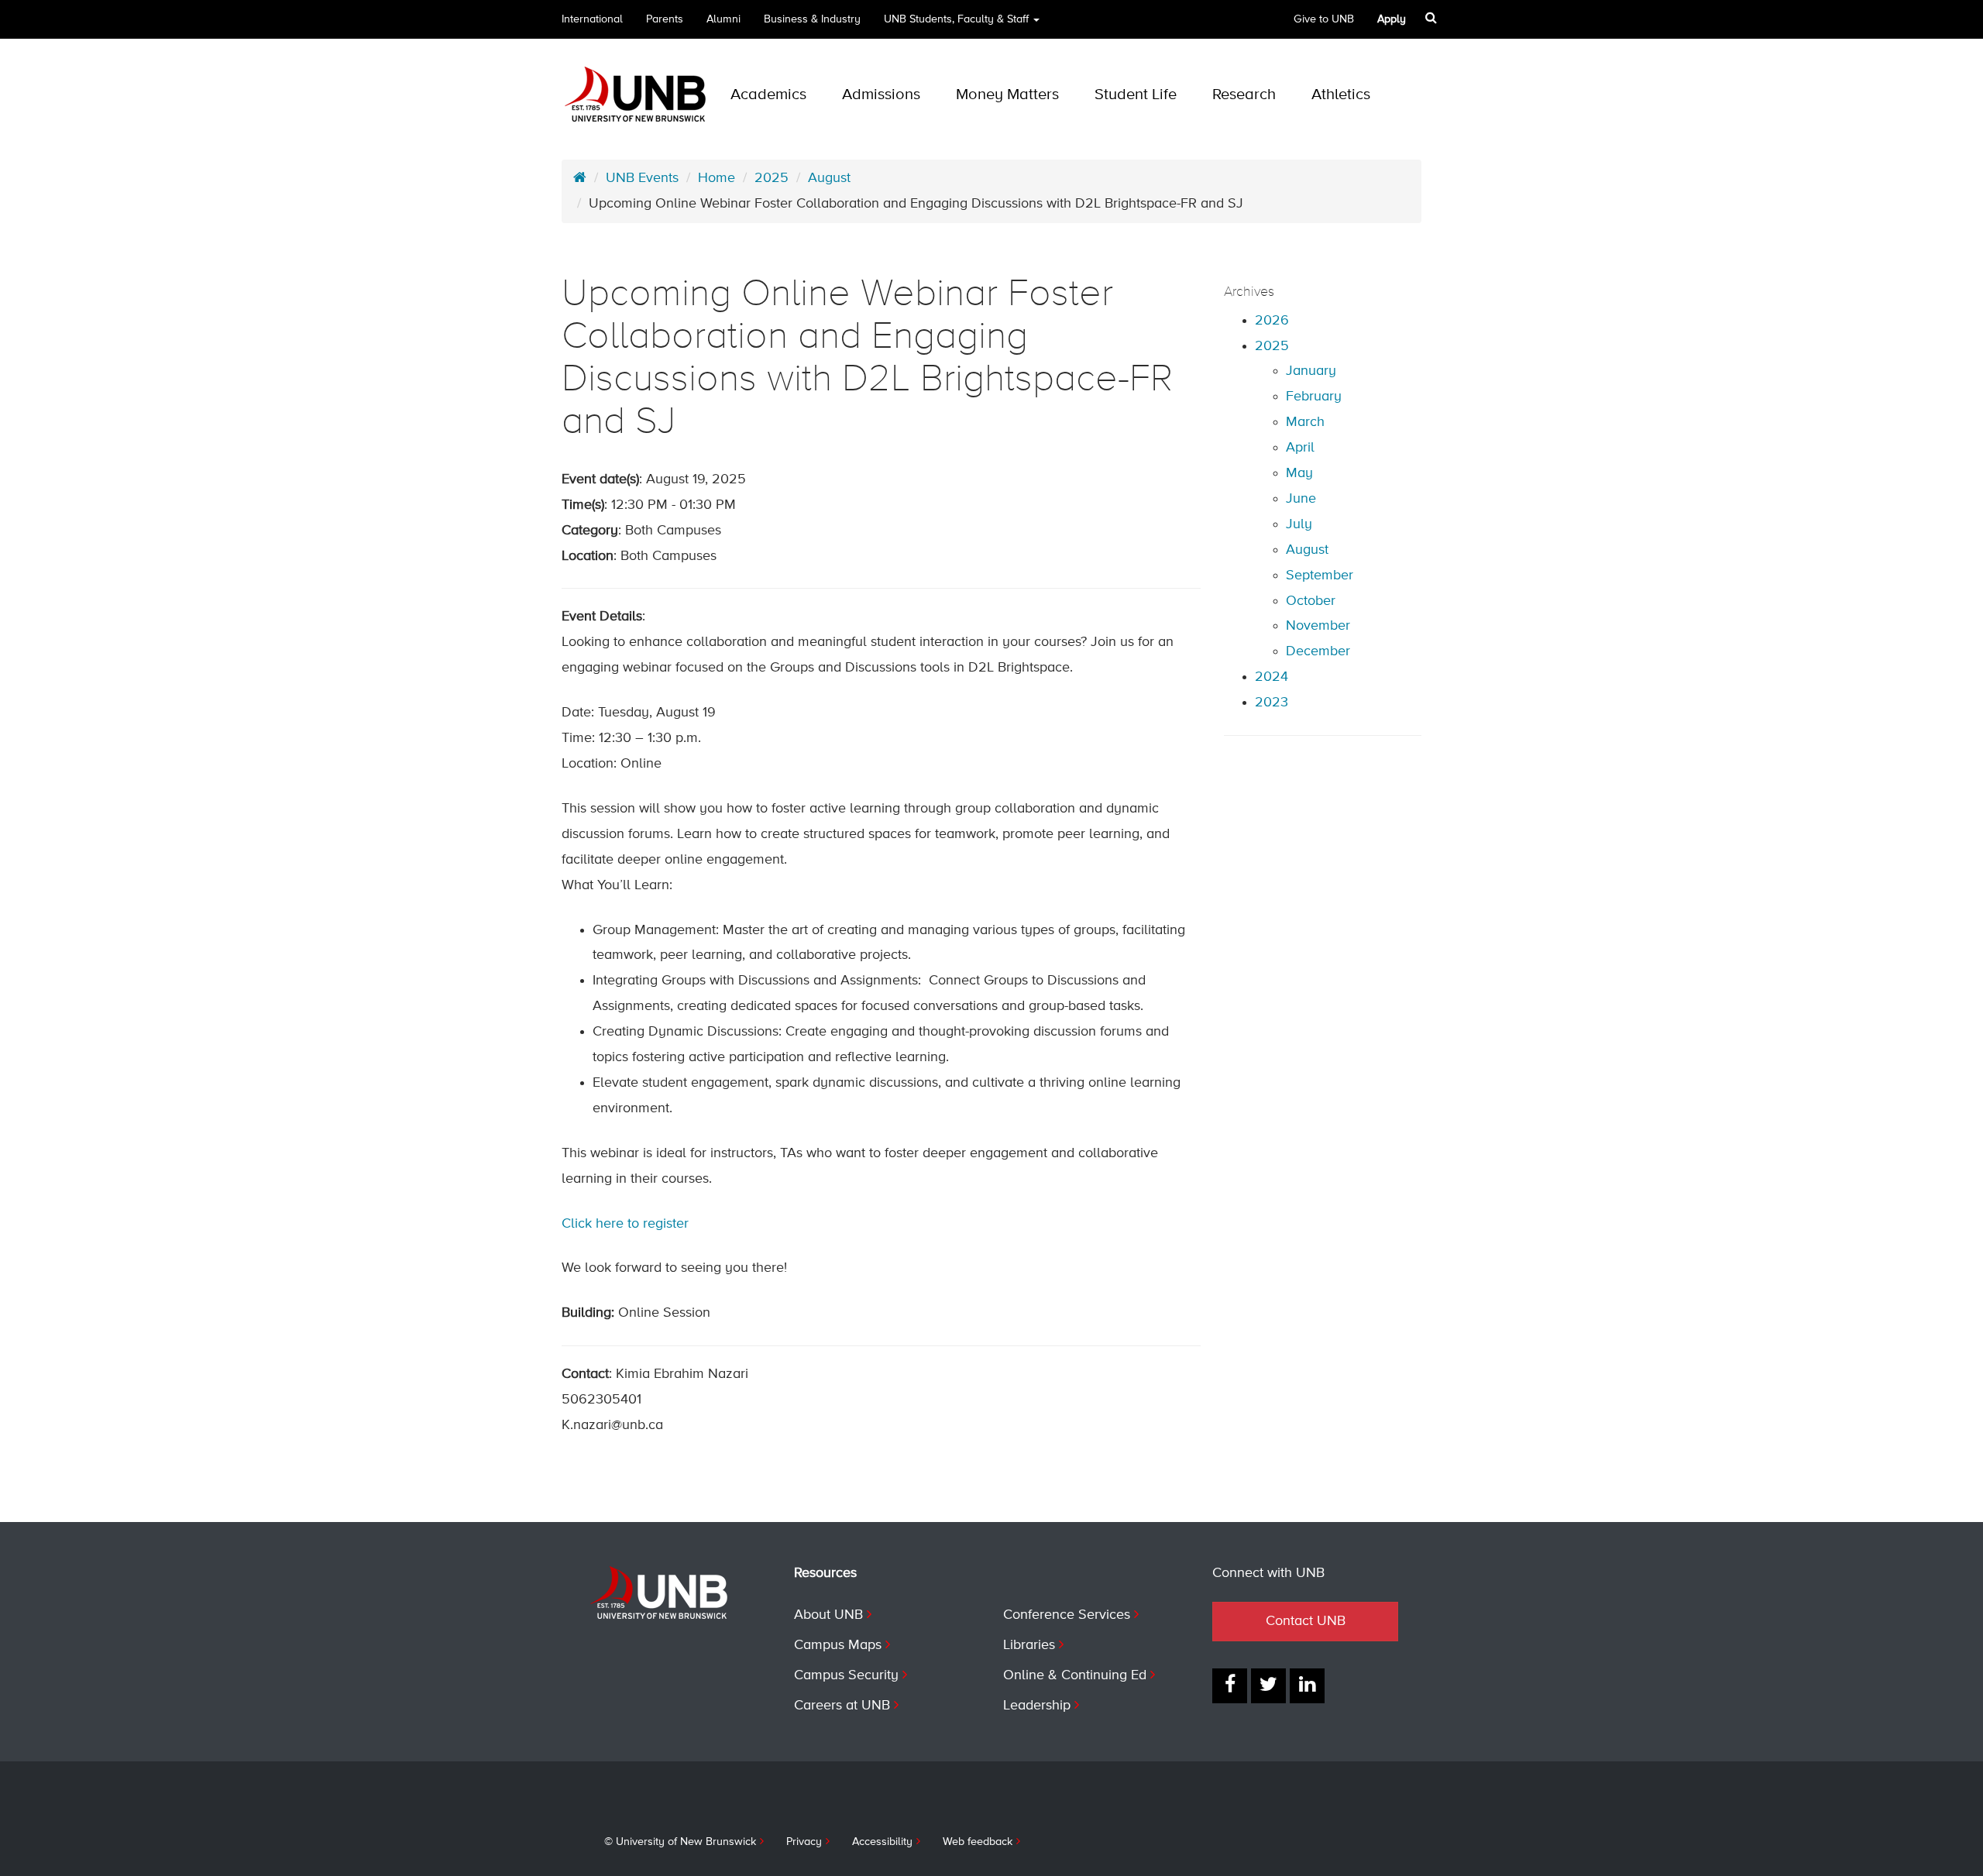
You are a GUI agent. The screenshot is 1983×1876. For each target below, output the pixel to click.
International (592, 19)
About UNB (828, 1615)
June (1301, 499)
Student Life (1136, 95)
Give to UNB (1324, 19)
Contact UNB (1306, 1621)
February (1314, 397)
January (1311, 371)
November (1318, 626)
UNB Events (642, 178)
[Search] (1431, 18)
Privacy (804, 1842)
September (1320, 576)
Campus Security (846, 1675)
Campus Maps (838, 1645)
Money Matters (1007, 95)
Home (717, 178)
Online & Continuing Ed (1075, 1675)
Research (1244, 95)
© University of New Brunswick (680, 1842)
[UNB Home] (580, 178)
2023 (1272, 703)
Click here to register (625, 1224)
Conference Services (1067, 1615)
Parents (665, 19)
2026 (1272, 321)
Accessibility (882, 1842)
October (1311, 601)
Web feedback (978, 1842)
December (1318, 651)
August (829, 178)
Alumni (723, 19)
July (1299, 524)
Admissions (881, 95)
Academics (768, 95)
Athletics (1341, 95)
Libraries (1029, 1645)
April (1300, 448)
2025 (772, 178)
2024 (1272, 677)
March (1305, 422)
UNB (956, 19)
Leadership (1037, 1706)
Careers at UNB (842, 1706)
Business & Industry (812, 19)
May (1299, 473)
